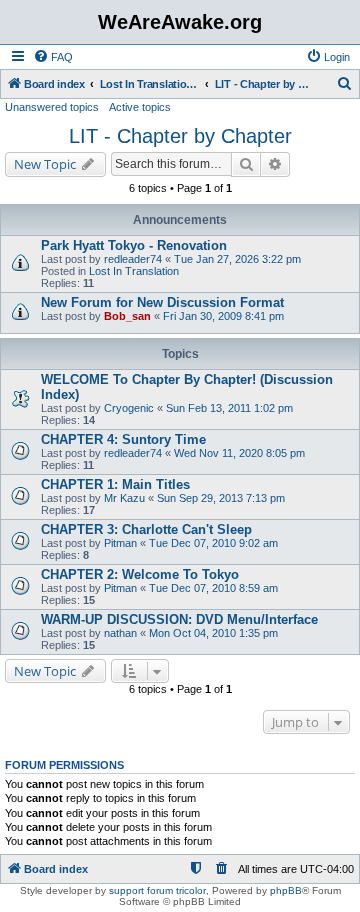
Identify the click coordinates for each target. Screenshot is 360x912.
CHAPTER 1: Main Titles (115, 484)
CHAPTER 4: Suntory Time (123, 439)
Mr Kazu (124, 498)
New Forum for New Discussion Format (162, 302)
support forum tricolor (157, 890)
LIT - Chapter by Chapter (180, 136)
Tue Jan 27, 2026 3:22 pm (237, 259)
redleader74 (133, 259)
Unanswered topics (52, 107)
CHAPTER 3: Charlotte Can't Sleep (146, 529)
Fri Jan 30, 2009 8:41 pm (223, 316)
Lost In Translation (134, 271)
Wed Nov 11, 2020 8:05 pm (239, 453)
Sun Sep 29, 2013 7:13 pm (221, 498)
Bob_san (127, 316)
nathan (120, 633)
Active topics (140, 107)
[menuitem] (53, 57)
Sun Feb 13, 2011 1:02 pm (229, 408)
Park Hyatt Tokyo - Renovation (134, 245)
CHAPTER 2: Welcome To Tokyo (140, 574)
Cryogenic (129, 408)
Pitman (120, 543)
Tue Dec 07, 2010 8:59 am (213, 588)
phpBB (286, 890)
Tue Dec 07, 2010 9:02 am (213, 543)
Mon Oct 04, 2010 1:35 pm (213, 633)
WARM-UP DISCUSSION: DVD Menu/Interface (179, 619)
